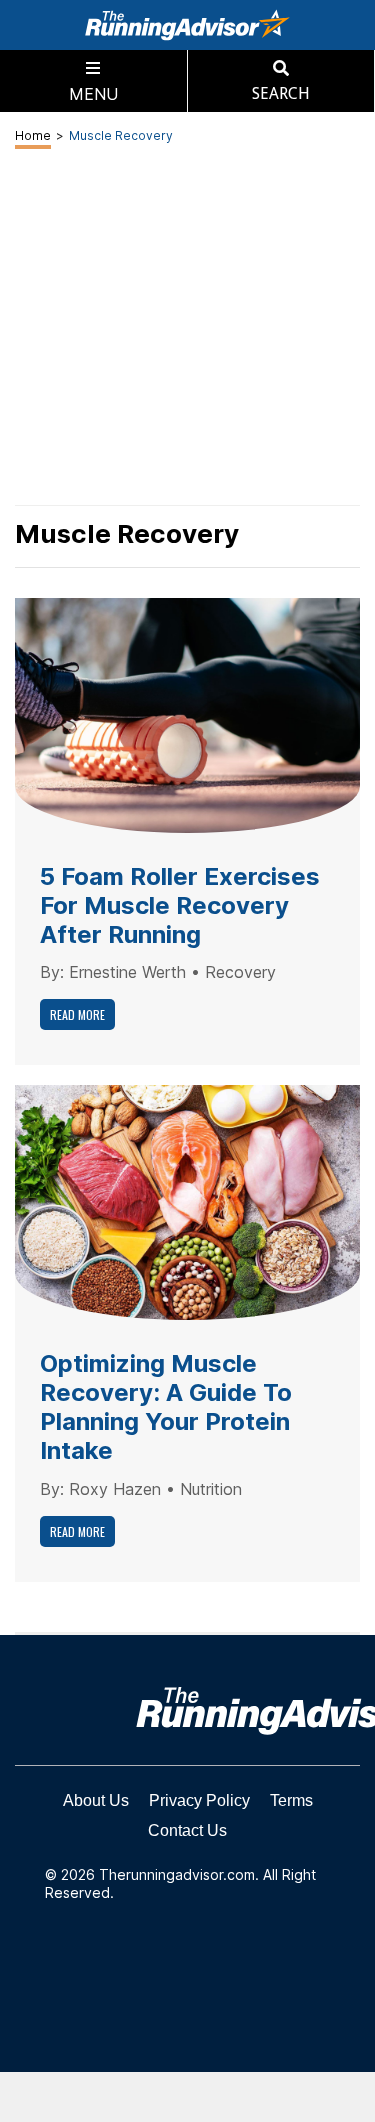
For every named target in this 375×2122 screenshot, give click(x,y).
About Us (96, 1800)
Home (33, 135)
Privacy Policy (199, 1800)
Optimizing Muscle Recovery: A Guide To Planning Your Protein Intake (166, 1406)
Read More (77, 1014)
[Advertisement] (187, 2097)
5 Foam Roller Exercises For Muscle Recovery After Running (180, 905)
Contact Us (187, 1830)
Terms (291, 1800)
